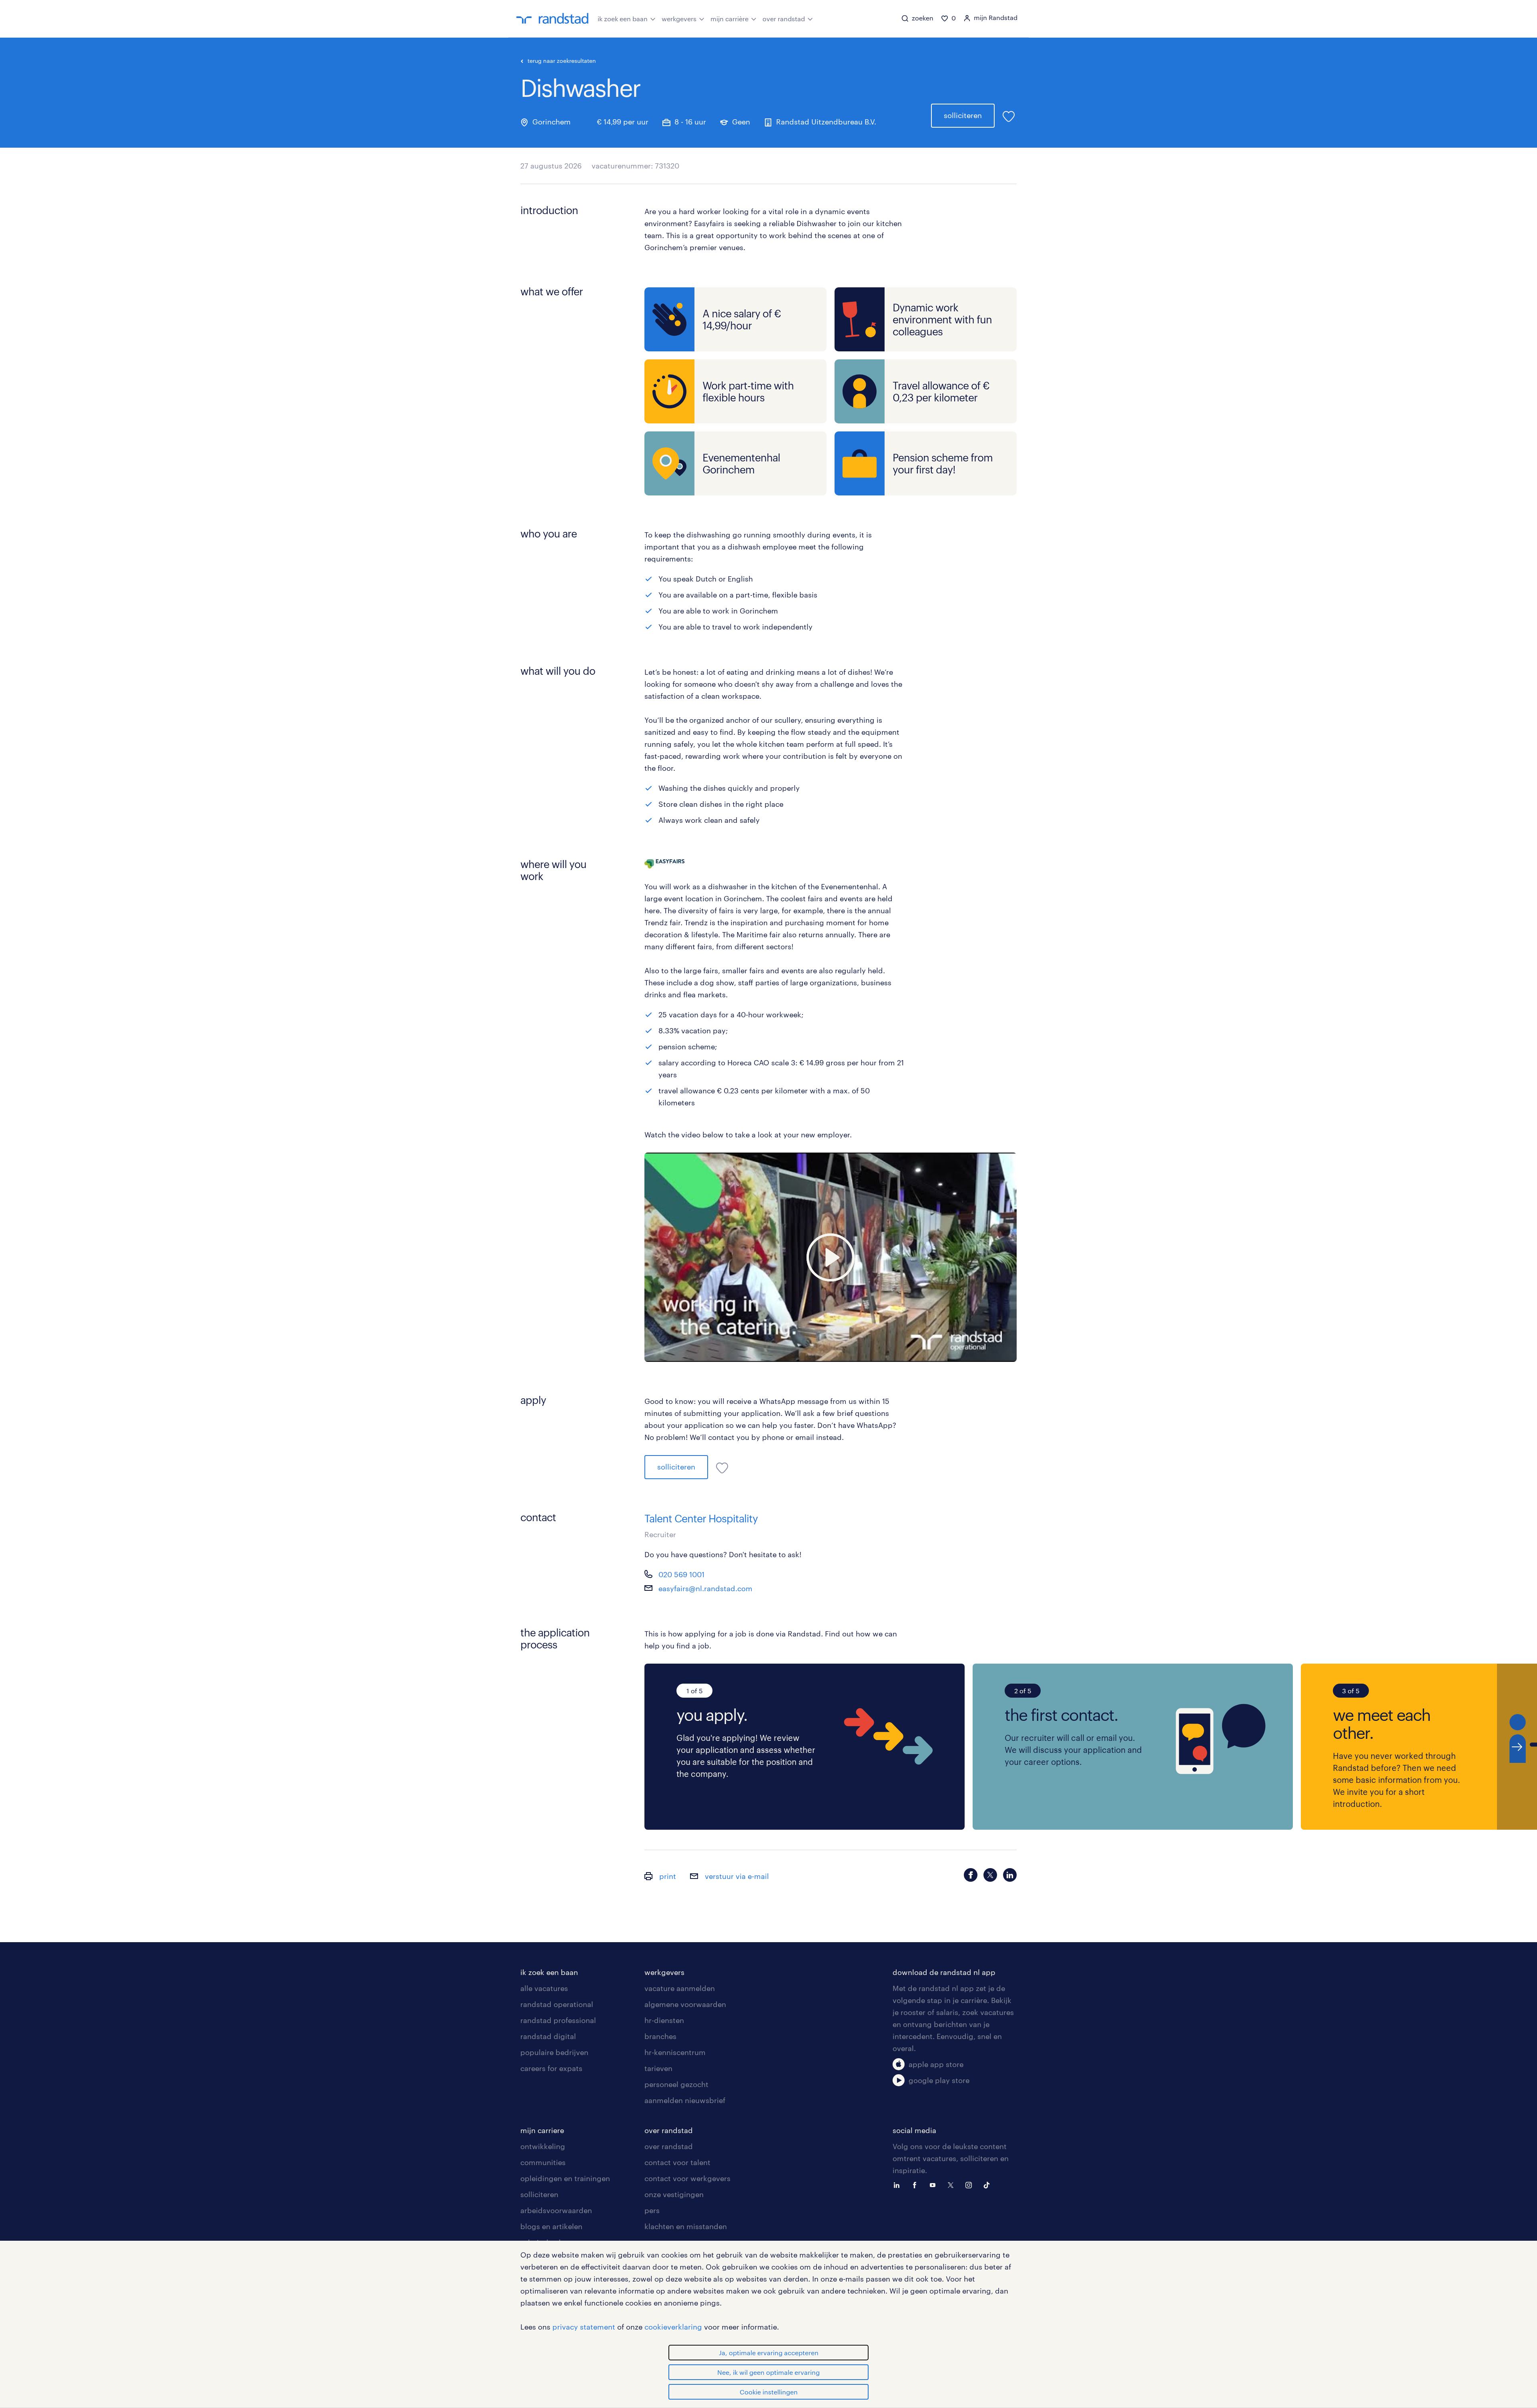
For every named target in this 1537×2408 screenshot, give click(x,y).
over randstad (784, 19)
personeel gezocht (676, 2084)
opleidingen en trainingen (565, 2178)
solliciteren (963, 115)
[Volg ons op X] (953, 2184)
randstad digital (548, 2036)
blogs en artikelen (551, 2226)
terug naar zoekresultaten (562, 61)
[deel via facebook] (971, 1875)
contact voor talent (677, 2162)
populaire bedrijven (554, 2052)
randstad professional (558, 2020)
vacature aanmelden (680, 1988)
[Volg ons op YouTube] (935, 2184)
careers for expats (551, 2068)
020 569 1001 (681, 1574)
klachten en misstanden (686, 2226)
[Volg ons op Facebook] (917, 2184)
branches (660, 2036)
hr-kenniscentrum (675, 2052)
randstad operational (557, 2004)
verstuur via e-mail (736, 1876)
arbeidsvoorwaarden (556, 2210)
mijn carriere (542, 2130)
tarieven (658, 2068)
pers (652, 2210)
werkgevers (679, 19)
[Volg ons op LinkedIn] (899, 2184)
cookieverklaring (673, 2327)
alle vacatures (544, 1988)
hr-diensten (664, 2020)
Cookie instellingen (769, 2392)
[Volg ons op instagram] (971, 2184)
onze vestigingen (674, 2194)
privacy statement (584, 2327)
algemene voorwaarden (685, 2004)
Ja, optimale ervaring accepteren (769, 2353)
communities (543, 2162)
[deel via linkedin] (1010, 1875)
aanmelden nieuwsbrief (685, 2100)
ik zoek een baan (623, 19)
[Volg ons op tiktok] (989, 2184)
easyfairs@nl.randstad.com (705, 1588)
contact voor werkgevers (687, 2178)
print (667, 1876)
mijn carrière (729, 19)
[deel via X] (990, 1875)
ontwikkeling (543, 2146)
